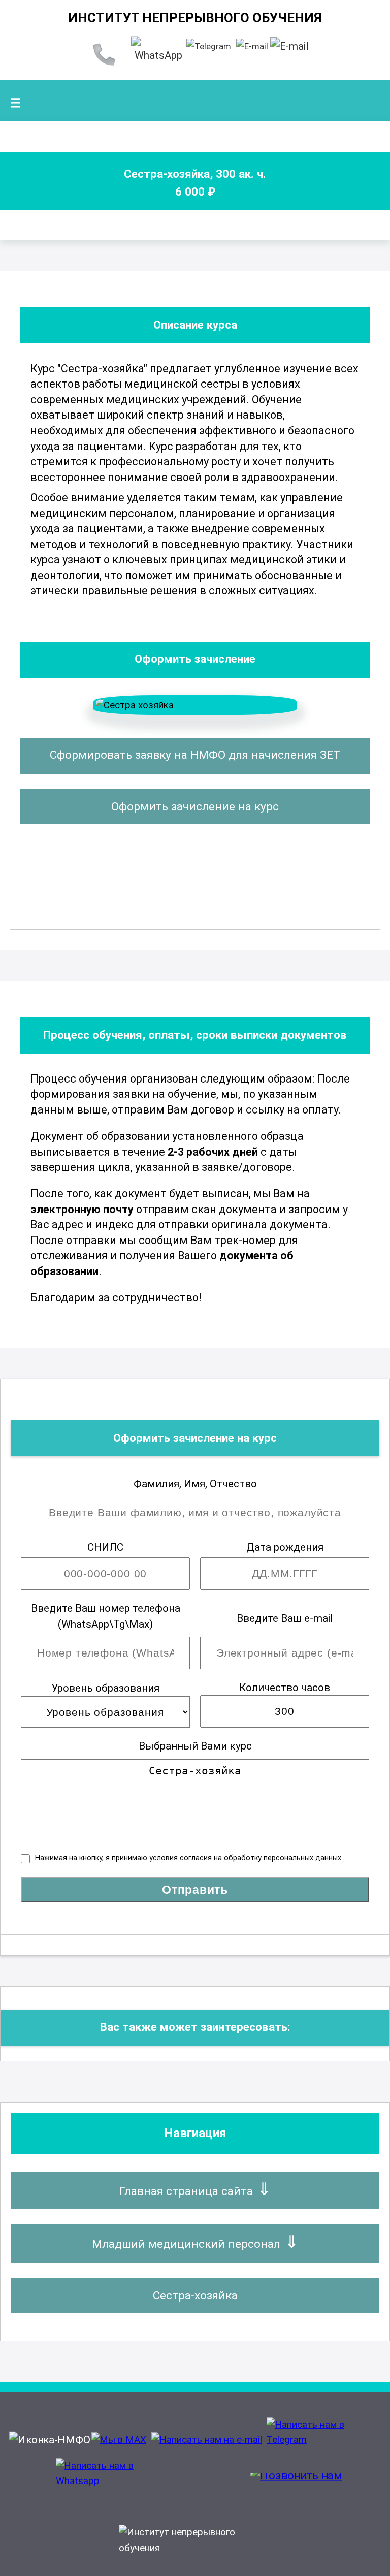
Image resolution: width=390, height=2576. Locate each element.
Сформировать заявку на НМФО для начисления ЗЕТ (195, 755)
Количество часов (285, 1688)
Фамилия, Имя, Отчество (195, 1484)
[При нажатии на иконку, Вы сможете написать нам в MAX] (119, 2440)
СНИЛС (105, 1547)
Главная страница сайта (186, 2191)
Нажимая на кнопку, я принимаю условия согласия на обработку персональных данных (188, 1858)
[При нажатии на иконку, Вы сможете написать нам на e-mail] (207, 2440)
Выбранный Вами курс (195, 1746)
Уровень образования (105, 1688)
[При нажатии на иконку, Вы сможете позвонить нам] (296, 2481)
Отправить (195, 1890)
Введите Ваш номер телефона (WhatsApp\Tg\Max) (106, 1616)
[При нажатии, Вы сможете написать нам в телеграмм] (209, 46)
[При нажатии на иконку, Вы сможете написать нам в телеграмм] (322, 2440)
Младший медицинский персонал (186, 2244)
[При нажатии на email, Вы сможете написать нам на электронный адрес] (252, 46)
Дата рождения (285, 1547)
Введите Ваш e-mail (285, 1618)
